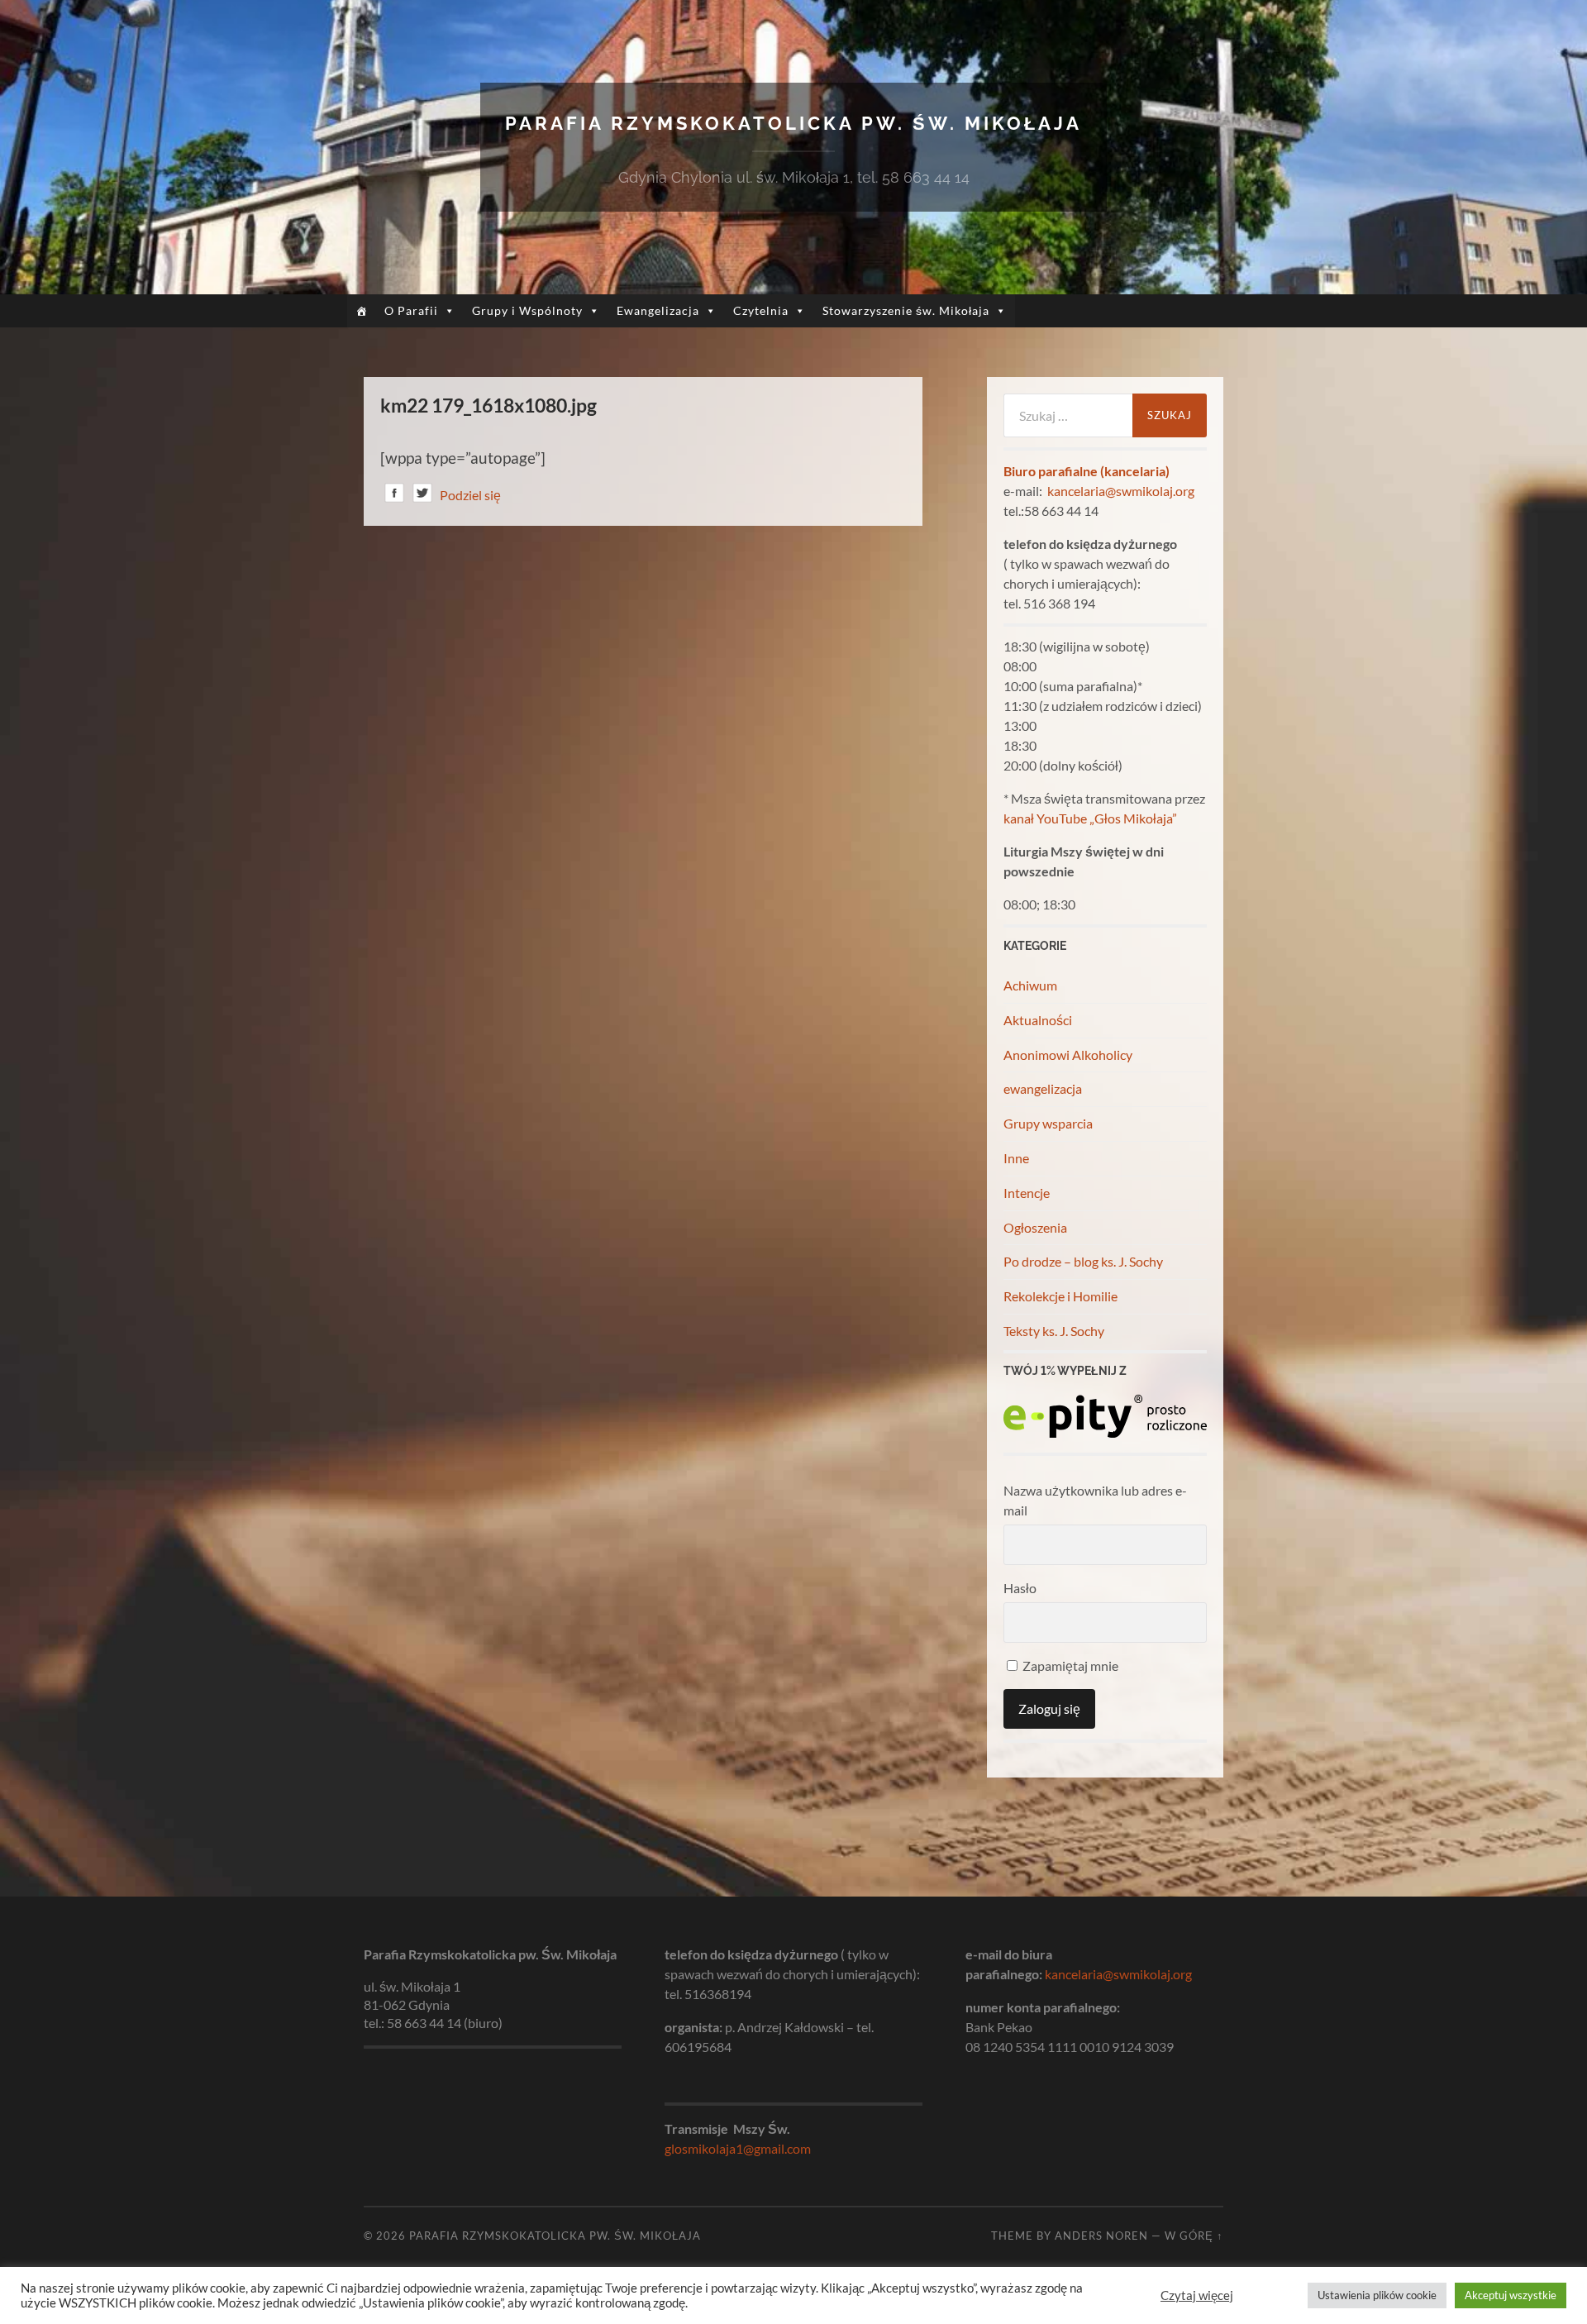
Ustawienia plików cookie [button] (1377, 2295)
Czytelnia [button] (761, 310)
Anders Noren (1101, 2236)
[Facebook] (394, 496)
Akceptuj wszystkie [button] (1511, 2295)
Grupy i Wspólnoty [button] (527, 310)
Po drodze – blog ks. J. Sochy (1083, 1261)
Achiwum (1030, 985)
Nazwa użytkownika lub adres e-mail (1095, 1500)
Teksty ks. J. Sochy (1054, 1331)
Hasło (1020, 1588)
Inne (1016, 1158)
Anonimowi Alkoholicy (1068, 1055)
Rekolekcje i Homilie (1060, 1296)
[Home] (362, 311)
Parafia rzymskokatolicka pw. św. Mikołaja (793, 123)
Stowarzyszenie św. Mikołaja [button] (906, 310)
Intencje (1027, 1193)
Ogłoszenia (1035, 1227)
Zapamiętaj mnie (1069, 1665)
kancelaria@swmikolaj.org (1121, 491)
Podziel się (470, 495)
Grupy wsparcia (1048, 1123)
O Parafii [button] (411, 310)
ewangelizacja (1043, 1088)
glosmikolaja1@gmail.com (738, 2148)
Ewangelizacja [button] (658, 310)
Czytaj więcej (1197, 2295)
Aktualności (1038, 1020)
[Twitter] (422, 496)
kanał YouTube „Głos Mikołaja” (1090, 818)
